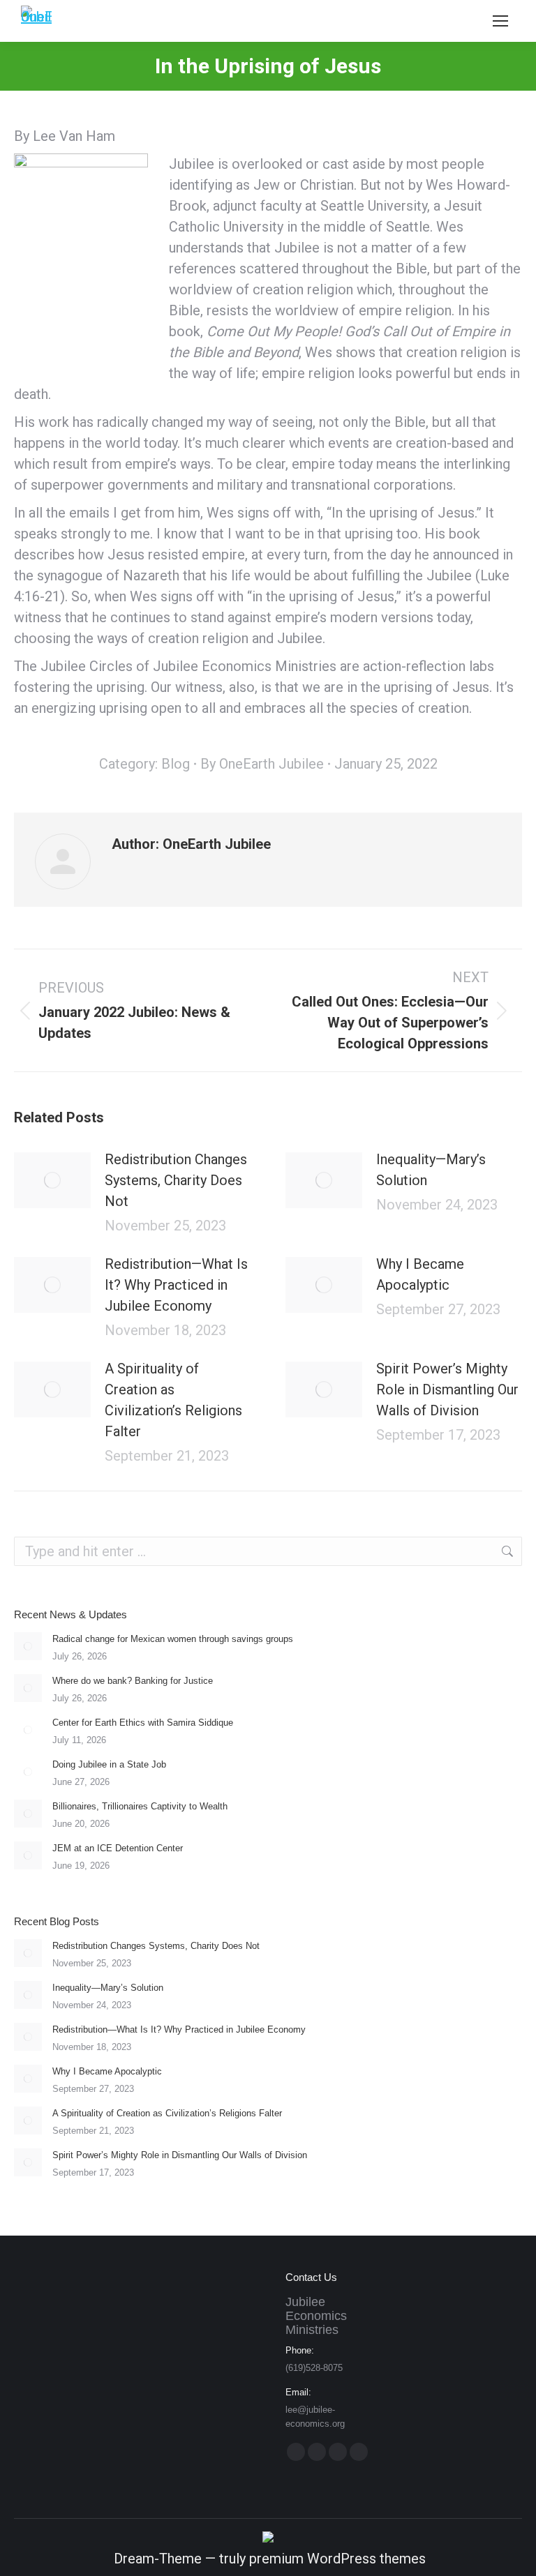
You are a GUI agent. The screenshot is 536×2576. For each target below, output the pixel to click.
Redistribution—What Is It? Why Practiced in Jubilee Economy (176, 1285)
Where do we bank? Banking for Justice (133, 1681)
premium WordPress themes (337, 2559)
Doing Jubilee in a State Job (109, 1764)
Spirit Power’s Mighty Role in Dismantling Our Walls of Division (447, 1389)
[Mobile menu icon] (500, 21)
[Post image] (52, 1180)
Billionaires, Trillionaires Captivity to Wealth (140, 1806)
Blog (176, 764)
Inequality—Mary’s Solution (431, 1170)
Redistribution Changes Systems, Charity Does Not (176, 1180)
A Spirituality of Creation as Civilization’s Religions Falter (173, 1400)
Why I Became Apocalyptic (420, 1274)
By (262, 764)
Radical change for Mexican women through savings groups (173, 1639)
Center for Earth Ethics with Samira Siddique (143, 1723)
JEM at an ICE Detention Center (118, 1848)
